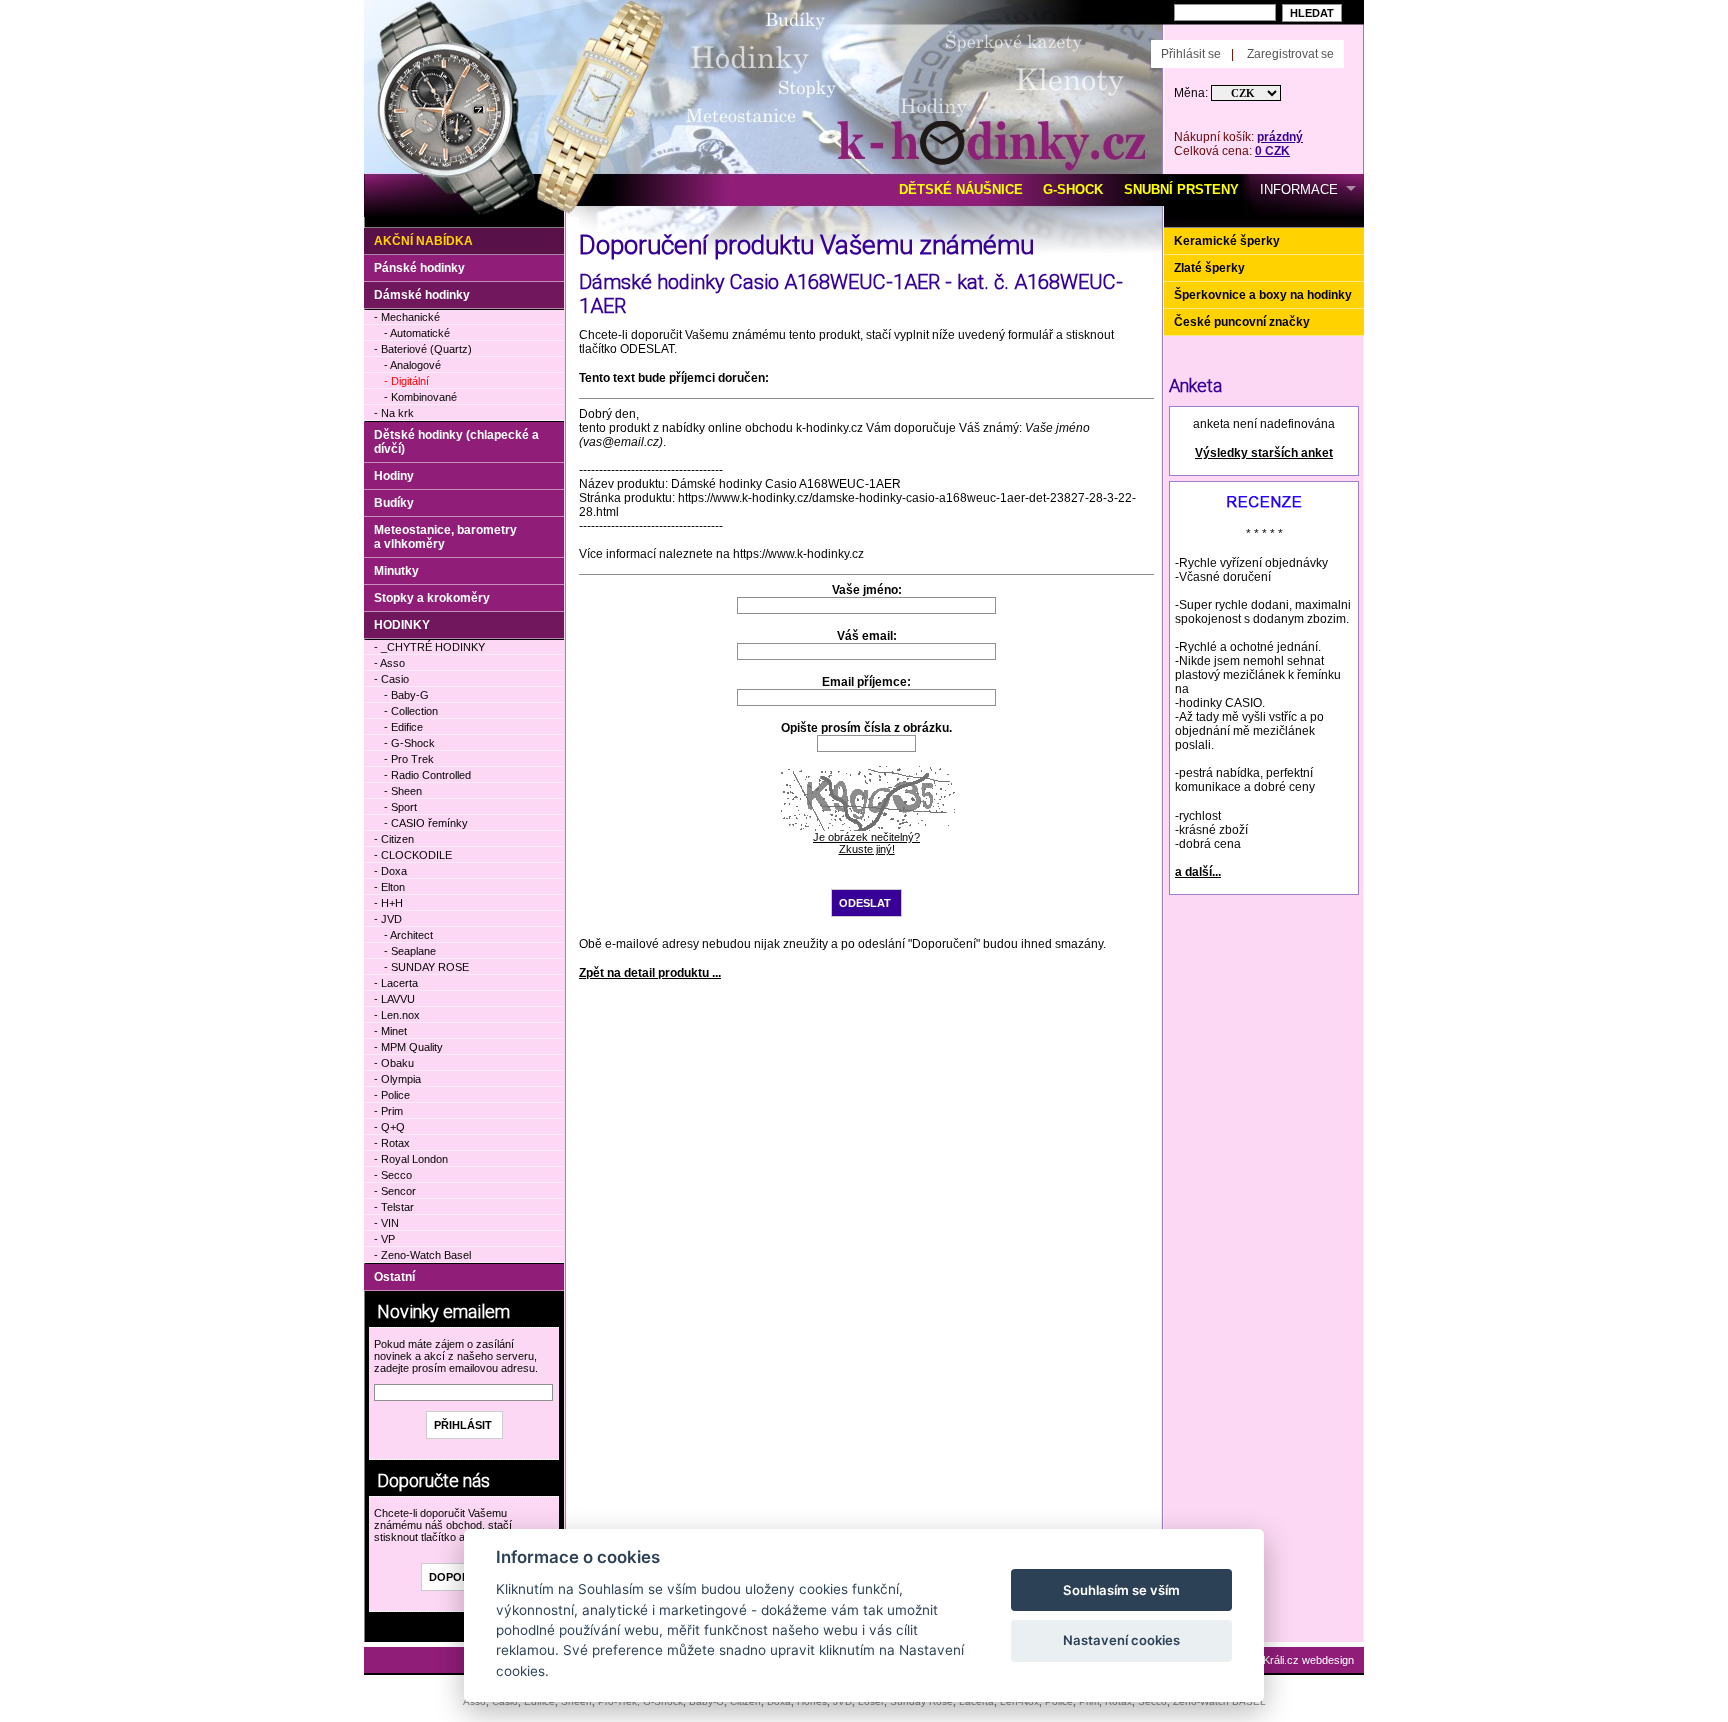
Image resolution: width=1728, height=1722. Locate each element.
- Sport (400, 807)
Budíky (394, 503)
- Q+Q (389, 1127)
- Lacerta (396, 983)
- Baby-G (406, 695)
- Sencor (395, 1191)
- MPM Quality (408, 1047)
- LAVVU (394, 999)
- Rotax (392, 1143)
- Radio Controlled (427, 775)
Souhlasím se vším (1121, 1590)
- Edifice (403, 727)
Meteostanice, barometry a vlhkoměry (445, 537)
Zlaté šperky (1209, 268)
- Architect (408, 935)
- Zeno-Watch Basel (422, 1255)
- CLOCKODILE (413, 855)
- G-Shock (409, 743)
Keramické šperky (1227, 241)
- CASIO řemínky (426, 823)
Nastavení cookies (1121, 1640)
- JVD (388, 919)
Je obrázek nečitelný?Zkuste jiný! (866, 843)
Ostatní (394, 1277)
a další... (1198, 872)
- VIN (386, 1223)
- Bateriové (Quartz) (423, 349)
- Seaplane (410, 951)
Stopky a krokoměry (432, 598)
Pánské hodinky (419, 268)
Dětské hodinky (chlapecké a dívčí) (456, 442)
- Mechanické (407, 317)
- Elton (389, 887)
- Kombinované (420, 397)
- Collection (411, 711)
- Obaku (394, 1063)
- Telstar (394, 1207)
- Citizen (394, 839)
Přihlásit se (1191, 54)
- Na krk (394, 413)
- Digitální (406, 381)
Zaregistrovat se (1290, 54)
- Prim (388, 1111)
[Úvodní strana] (591, 31)
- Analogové (412, 365)
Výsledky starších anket (1264, 453)
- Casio (391, 679)
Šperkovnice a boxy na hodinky (1263, 295)
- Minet (390, 1031)
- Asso (389, 663)
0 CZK (1272, 151)
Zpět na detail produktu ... (650, 973)
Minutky (396, 571)
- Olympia (397, 1079)
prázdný (1280, 137)
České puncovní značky (1242, 322)
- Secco (393, 1175)
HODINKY (402, 625)
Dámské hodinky (422, 295)
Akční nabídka (423, 241)
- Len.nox (397, 1015)
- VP (384, 1239)
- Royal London (411, 1159)
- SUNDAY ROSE (426, 967)
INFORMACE (1299, 189)
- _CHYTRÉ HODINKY (429, 647)
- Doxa (390, 871)
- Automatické (417, 333)
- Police (392, 1095)
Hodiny (394, 476)
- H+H (388, 903)
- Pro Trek (409, 759)
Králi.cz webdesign (1308, 1660)
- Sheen (403, 791)
